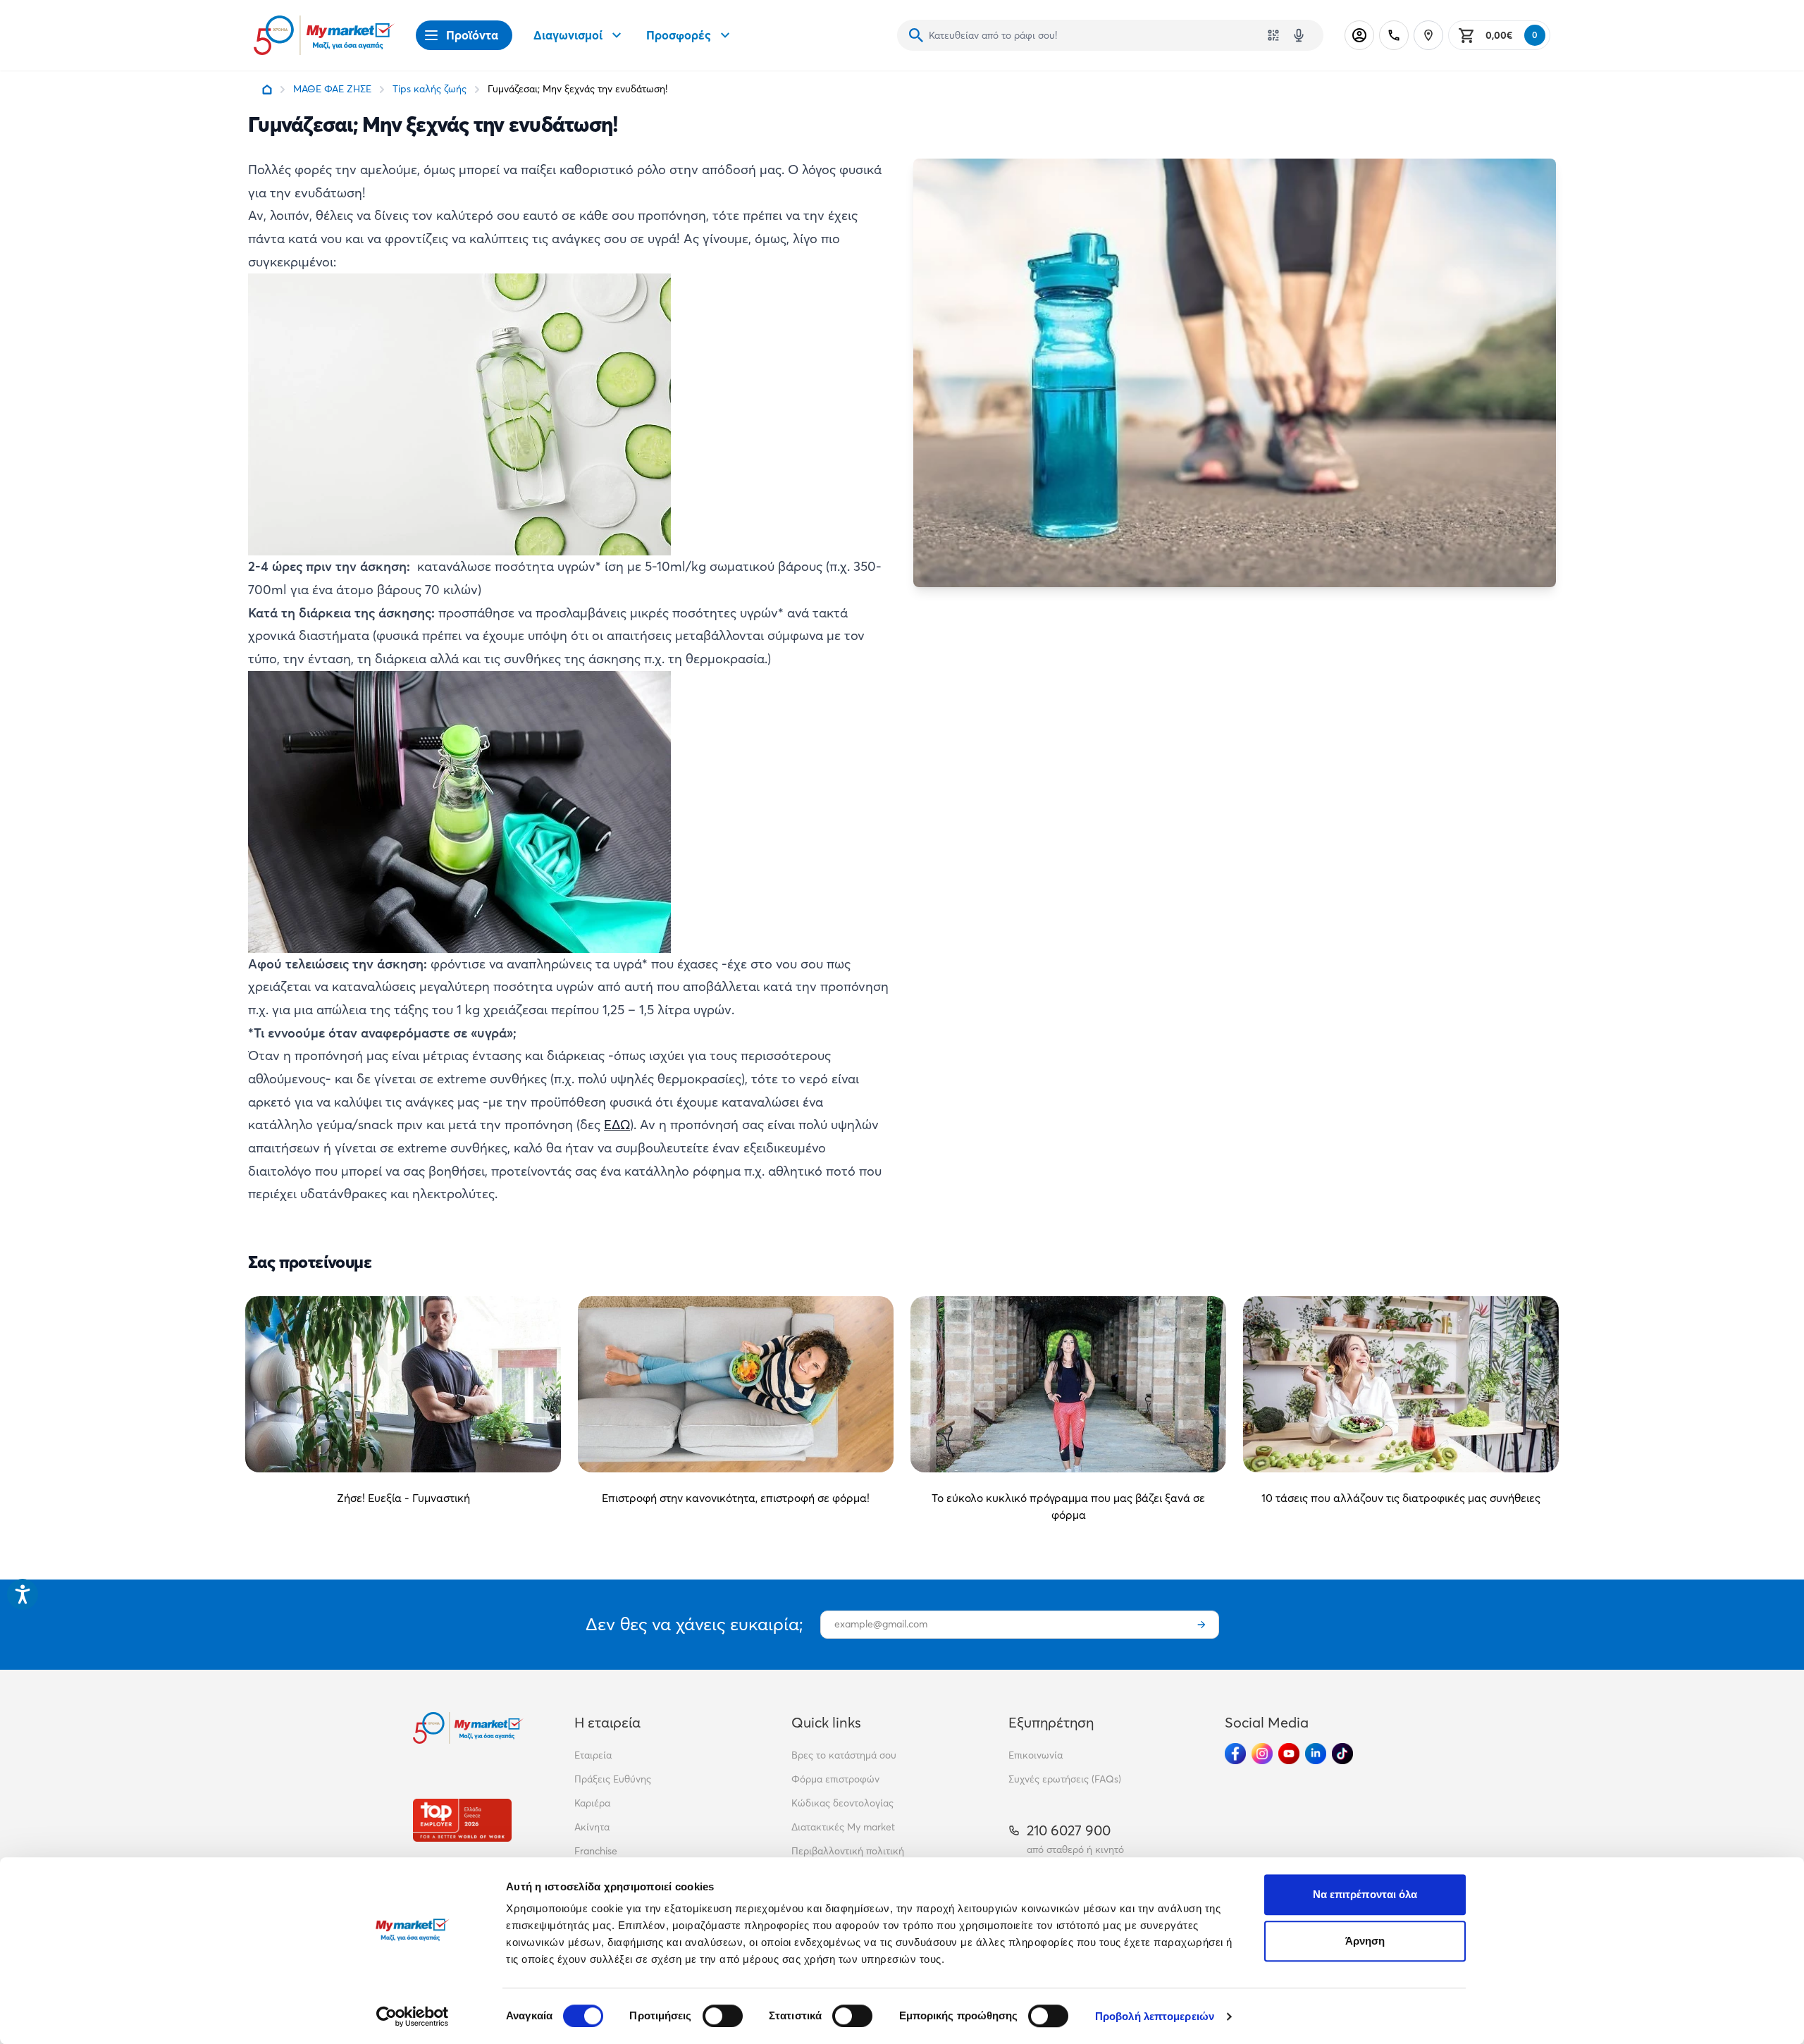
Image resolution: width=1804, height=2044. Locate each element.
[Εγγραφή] (1201, 1625)
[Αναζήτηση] (916, 35)
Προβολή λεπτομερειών (1155, 2016)
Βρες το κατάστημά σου (844, 1755)
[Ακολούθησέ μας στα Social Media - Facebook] (1235, 1754)
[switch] (723, 2016)
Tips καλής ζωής (430, 89)
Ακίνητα (592, 1827)
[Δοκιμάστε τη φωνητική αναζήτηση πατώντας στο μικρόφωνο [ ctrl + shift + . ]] (1299, 35)
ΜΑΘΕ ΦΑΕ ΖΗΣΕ (332, 89)
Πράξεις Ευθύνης (613, 1779)
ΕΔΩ (617, 1125)
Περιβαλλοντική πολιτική (848, 1851)
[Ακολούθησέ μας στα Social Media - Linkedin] (1316, 1754)
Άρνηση (1365, 1941)
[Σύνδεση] (1359, 35)
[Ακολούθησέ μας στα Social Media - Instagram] (1262, 1754)
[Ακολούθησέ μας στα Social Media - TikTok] (1342, 1754)
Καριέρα (592, 1803)
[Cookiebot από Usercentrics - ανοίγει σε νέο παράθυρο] (413, 2017)
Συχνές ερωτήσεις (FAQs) (1065, 1779)
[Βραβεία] (462, 1820)
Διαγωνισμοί (568, 35)
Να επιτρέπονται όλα (1365, 1894)
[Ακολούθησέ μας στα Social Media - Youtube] (1289, 1754)
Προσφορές (679, 35)
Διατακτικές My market (843, 1827)
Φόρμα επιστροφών (835, 1779)
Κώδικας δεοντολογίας (842, 1803)
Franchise (596, 1851)
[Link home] (267, 90)
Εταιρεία (593, 1755)
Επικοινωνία (1036, 1755)
